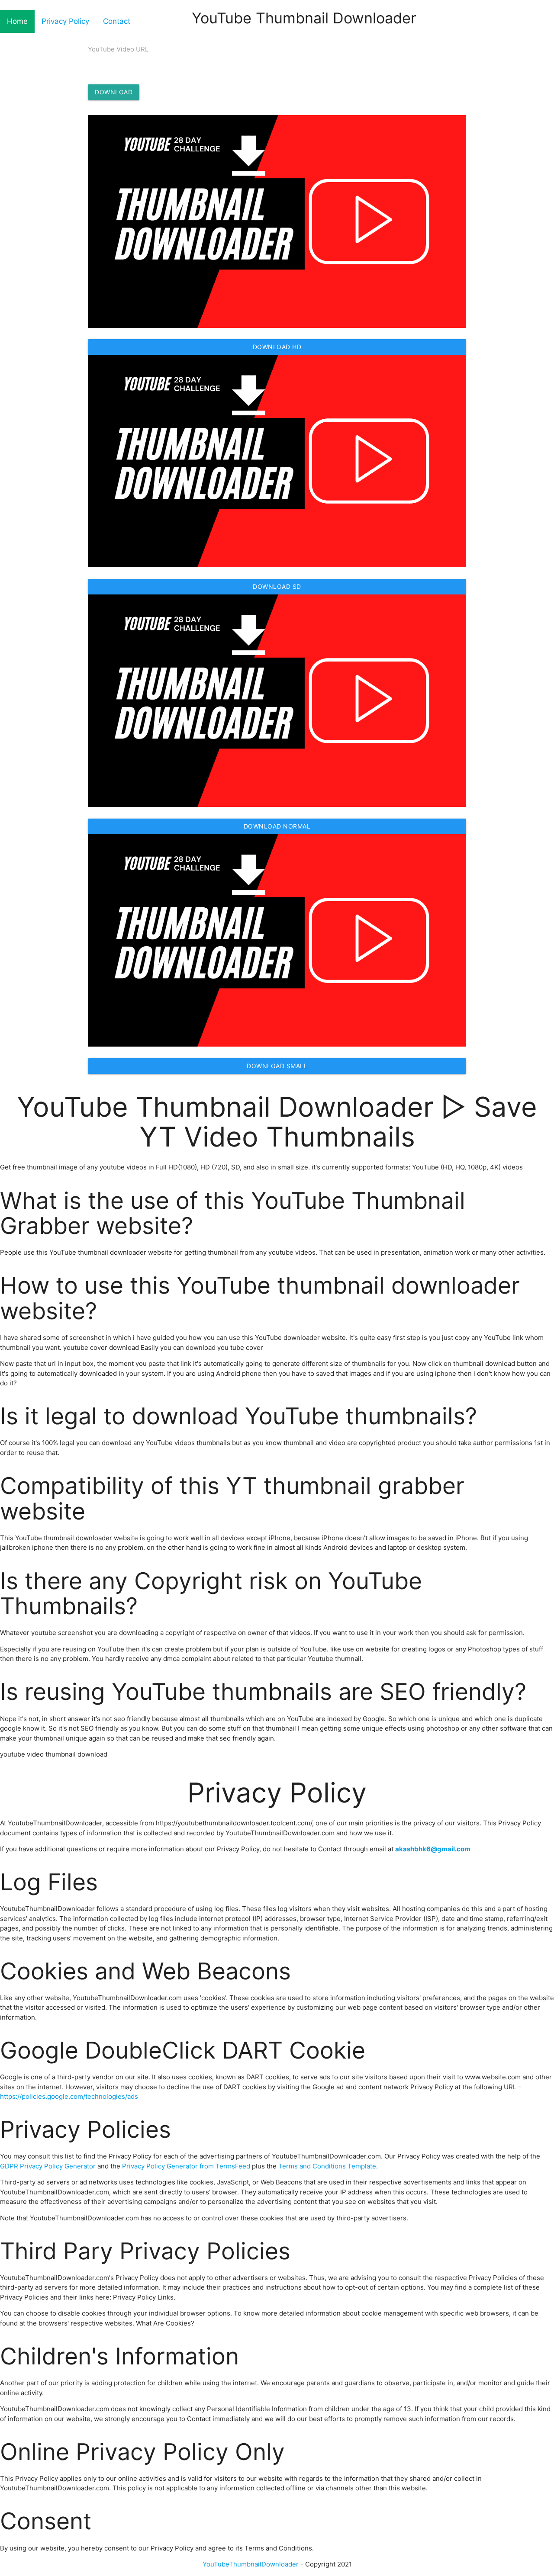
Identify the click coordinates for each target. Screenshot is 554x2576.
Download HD (277, 347)
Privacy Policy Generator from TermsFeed (186, 2166)
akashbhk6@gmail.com (433, 1849)
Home (17, 21)
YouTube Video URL (118, 49)
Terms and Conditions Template (327, 2166)
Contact (117, 21)
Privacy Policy (65, 21)
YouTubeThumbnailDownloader (251, 2564)
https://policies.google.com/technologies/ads (69, 2096)
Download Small (277, 1066)
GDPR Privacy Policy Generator (48, 2166)
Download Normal (277, 826)
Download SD (277, 586)
